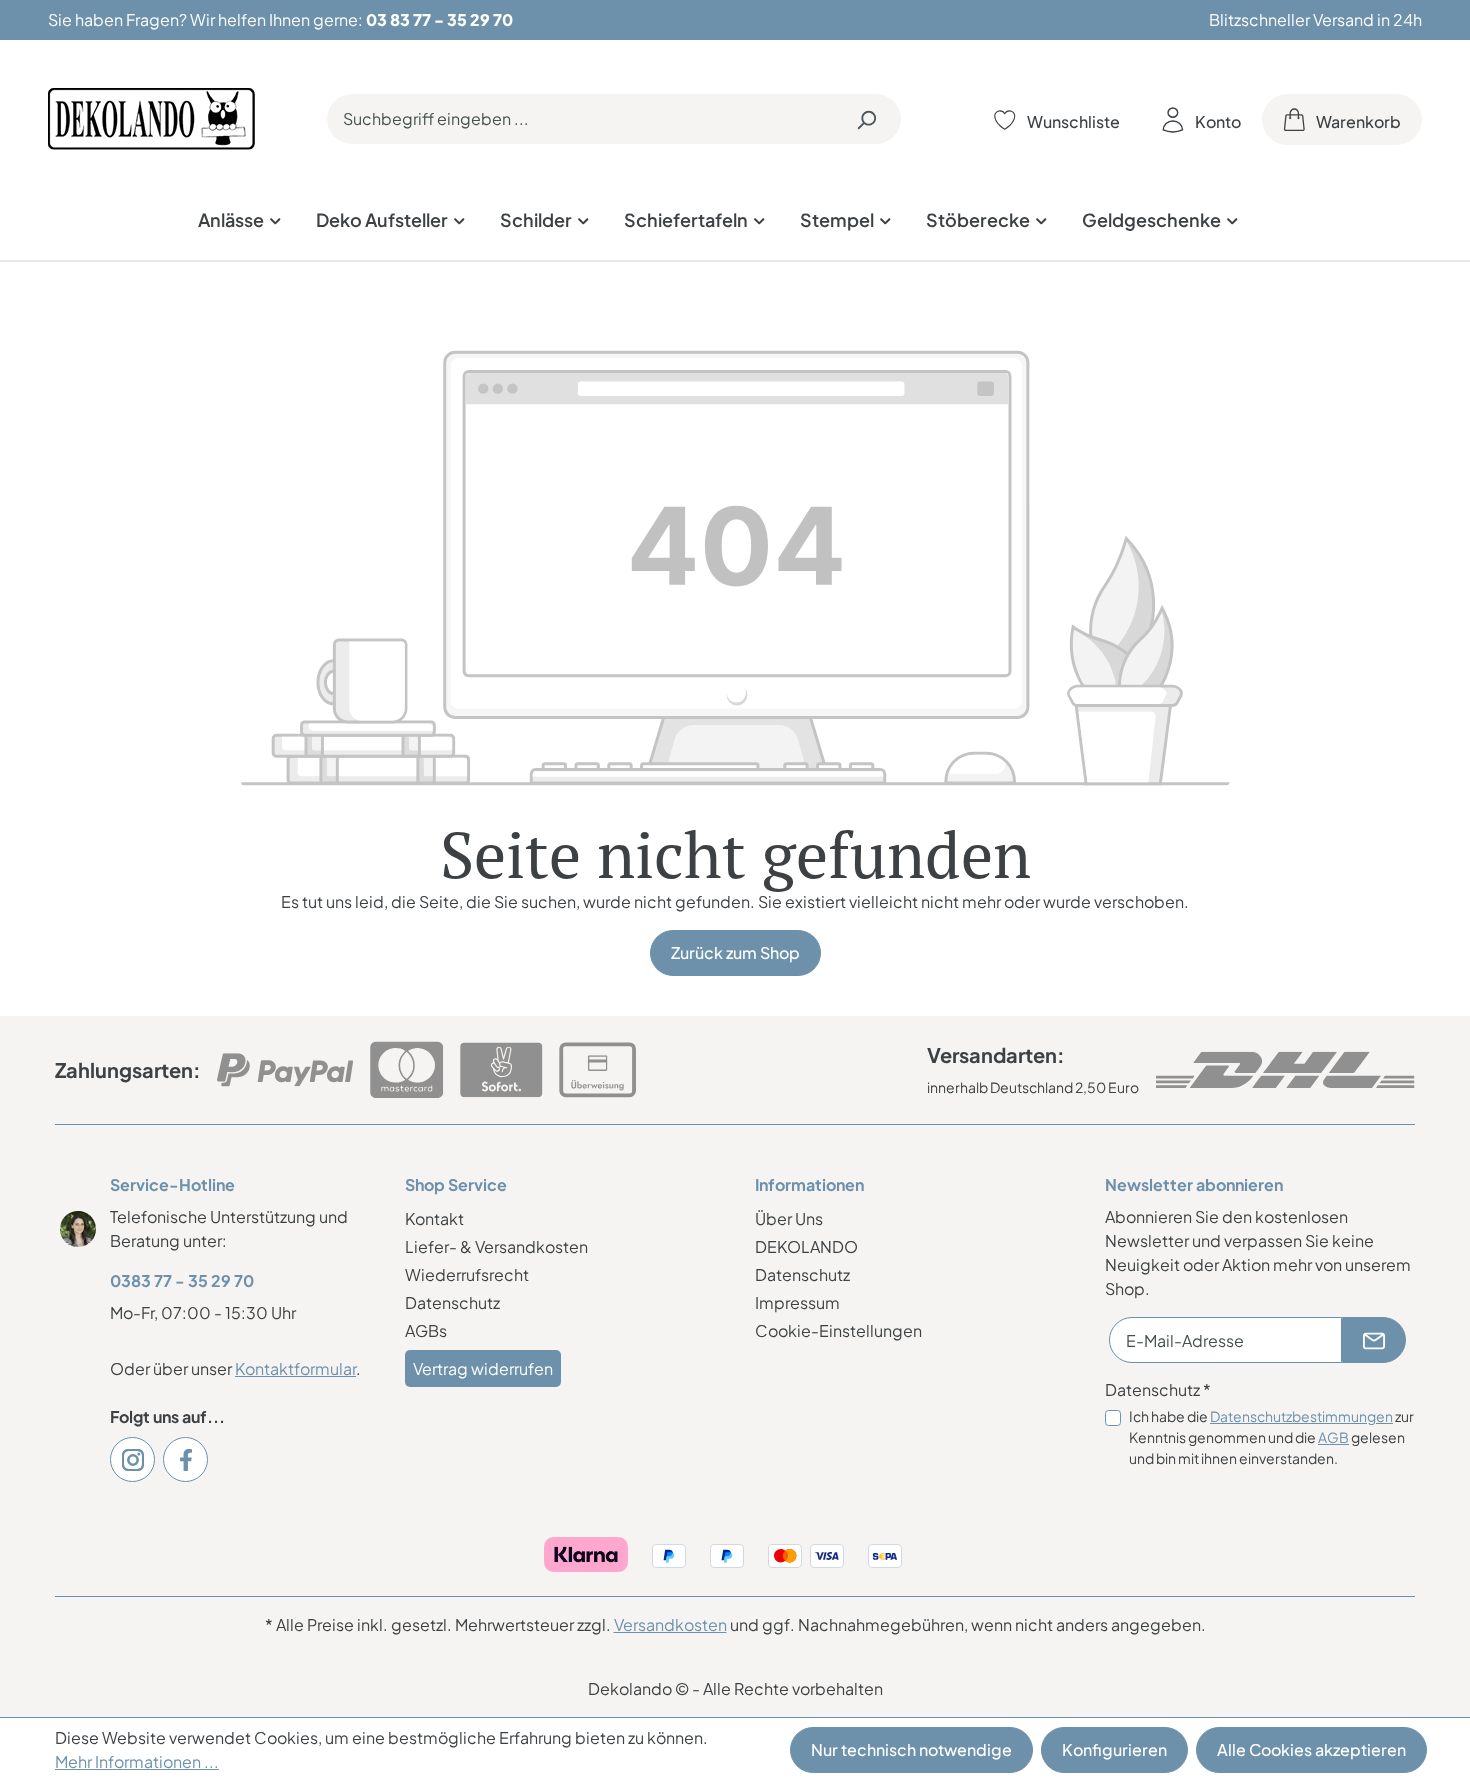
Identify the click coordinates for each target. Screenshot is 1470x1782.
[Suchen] (866, 119)
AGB (1333, 1437)
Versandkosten (670, 1624)
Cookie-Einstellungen (838, 1330)
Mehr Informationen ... (137, 1761)
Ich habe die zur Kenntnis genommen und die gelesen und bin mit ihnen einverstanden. (1271, 1437)
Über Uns (789, 1218)
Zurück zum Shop (735, 952)
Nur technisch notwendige (911, 1749)
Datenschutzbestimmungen (1301, 1416)
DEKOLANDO (806, 1246)
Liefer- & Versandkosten (496, 1246)
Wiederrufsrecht (467, 1274)
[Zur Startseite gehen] (151, 119)
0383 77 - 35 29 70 (182, 1280)
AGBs (426, 1330)
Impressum (797, 1302)
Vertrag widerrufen (483, 1368)
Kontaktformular (295, 1368)
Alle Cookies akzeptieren (1311, 1749)
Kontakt (434, 1218)
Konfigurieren (1114, 1749)
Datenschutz (452, 1302)
